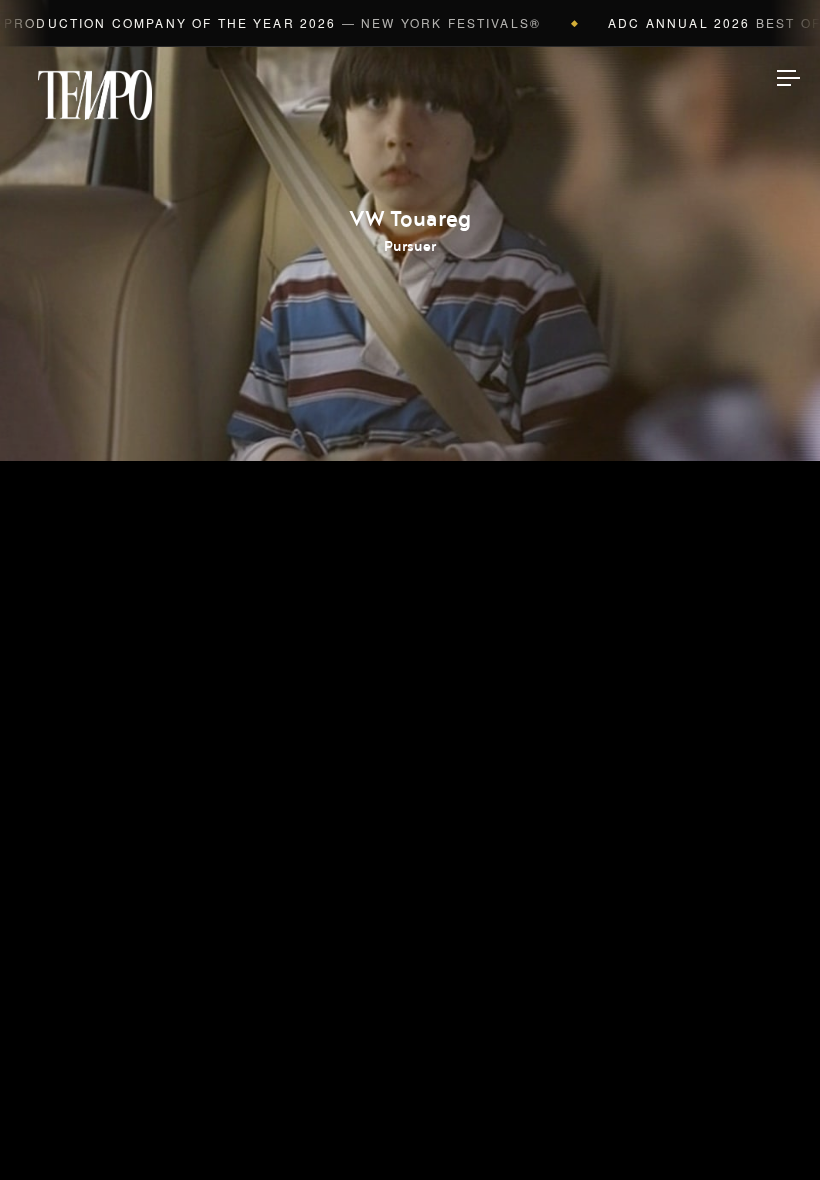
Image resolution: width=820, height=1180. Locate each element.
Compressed (410, 578)
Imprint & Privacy (410, 1104)
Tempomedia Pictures (410, 640)
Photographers (410, 515)
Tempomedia (95, 95)
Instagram (410, 831)
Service (410, 703)
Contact (410, 766)
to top (770, 1130)
